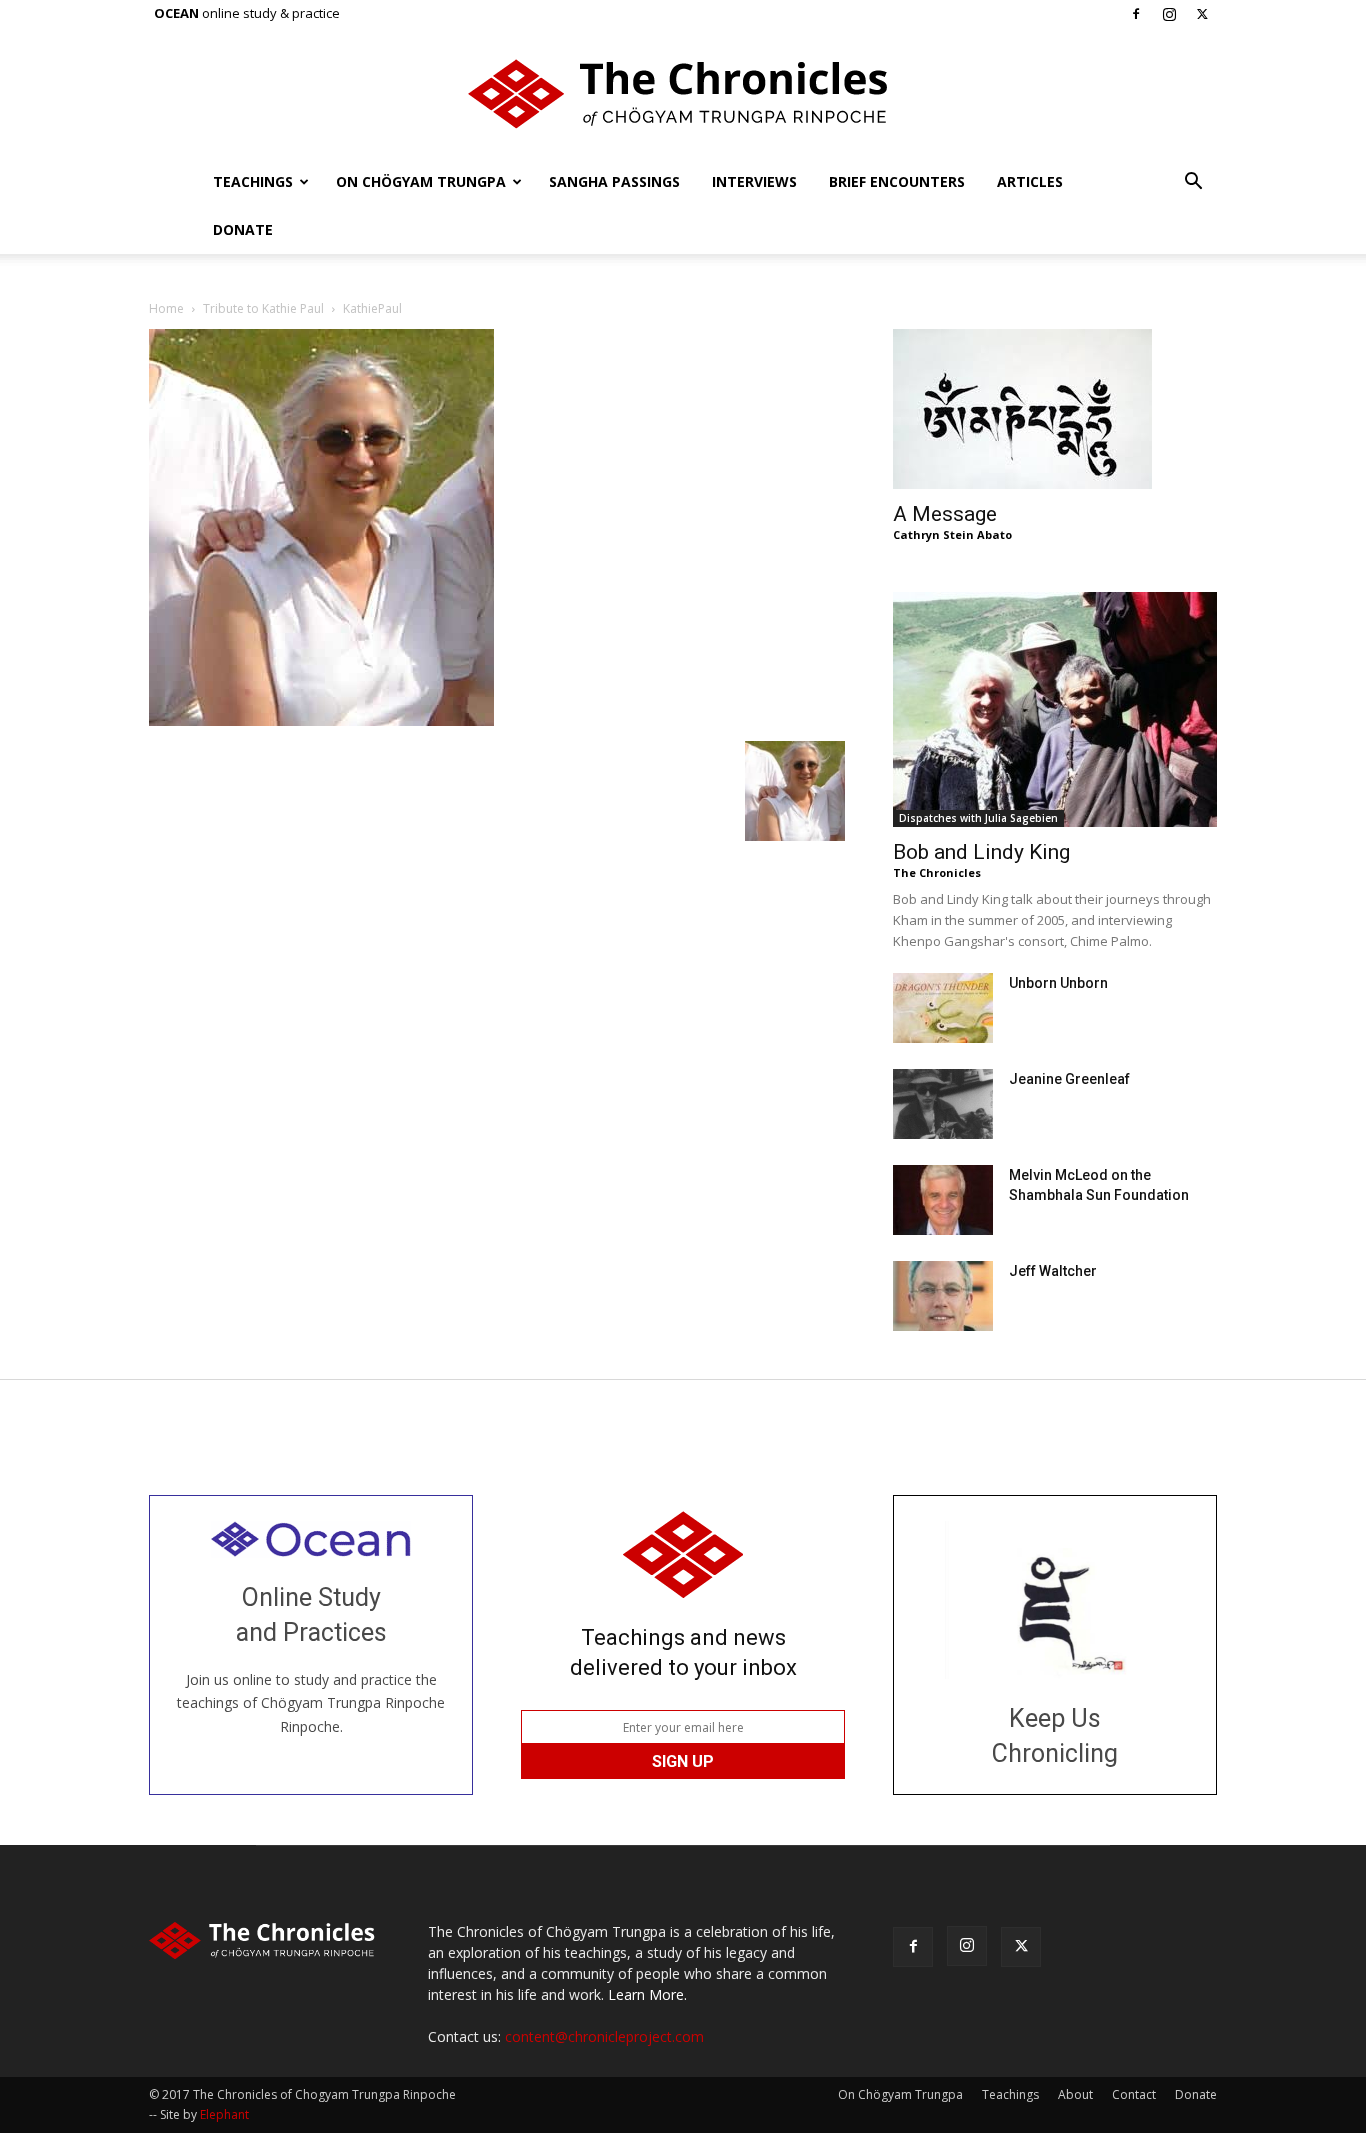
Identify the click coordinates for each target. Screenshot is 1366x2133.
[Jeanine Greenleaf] (943, 1104)
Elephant (224, 2114)
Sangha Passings (614, 181)
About (1075, 2094)
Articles (1030, 181)
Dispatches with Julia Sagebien (978, 818)
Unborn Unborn (1058, 983)
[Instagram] (1169, 14)
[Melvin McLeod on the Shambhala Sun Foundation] (943, 1200)
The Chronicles (937, 872)
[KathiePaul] (321, 720)
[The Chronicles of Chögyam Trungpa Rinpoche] (683, 94)
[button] (1193, 183)
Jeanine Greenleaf (1069, 1079)
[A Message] (1055, 409)
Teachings (253, 181)
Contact (1134, 2094)
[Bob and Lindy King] (1055, 709)
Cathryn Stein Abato (952, 534)
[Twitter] (1202, 14)
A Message (945, 514)
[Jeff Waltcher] (943, 1296)
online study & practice (247, 13)
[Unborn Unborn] (943, 1008)
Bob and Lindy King (981, 852)
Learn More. (647, 1994)
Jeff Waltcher (1053, 1271)
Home (166, 308)
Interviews (754, 181)
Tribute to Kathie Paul (263, 308)
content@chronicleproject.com (604, 2036)
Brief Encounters (897, 181)
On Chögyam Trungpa (421, 181)
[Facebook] (1136, 14)
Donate (243, 229)
